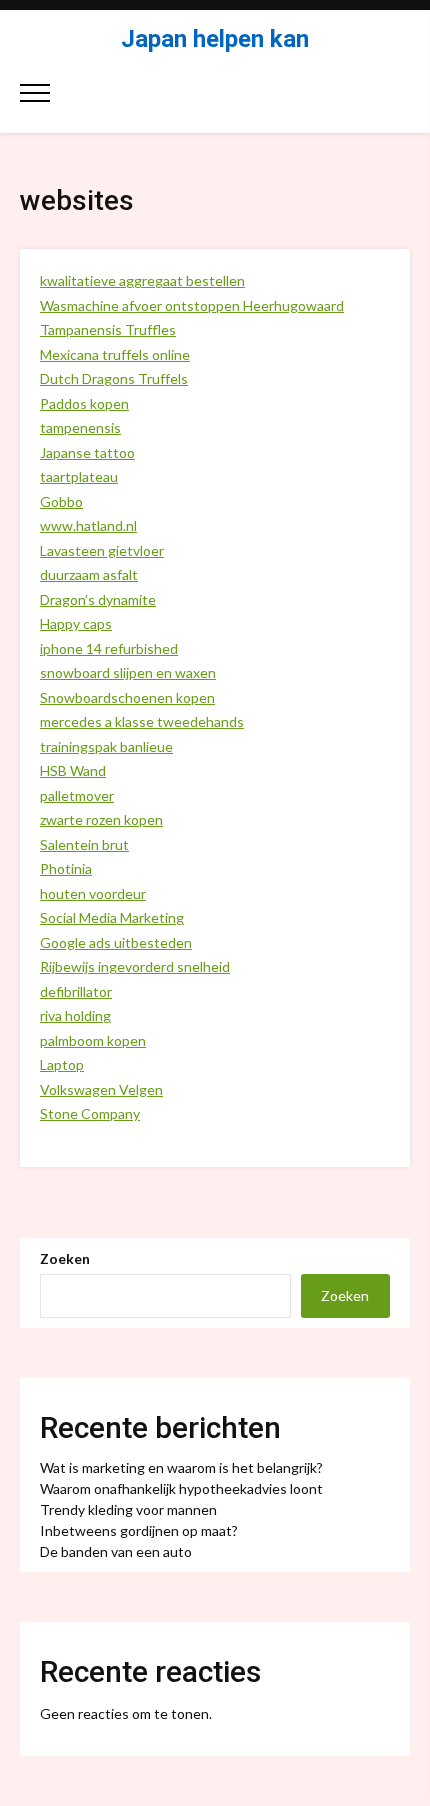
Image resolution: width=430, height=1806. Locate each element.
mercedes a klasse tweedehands (142, 721)
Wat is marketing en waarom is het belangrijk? (181, 1467)
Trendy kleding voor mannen (128, 1509)
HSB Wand (73, 770)
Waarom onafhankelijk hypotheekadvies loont (181, 1488)
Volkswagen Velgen (101, 1089)
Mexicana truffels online (115, 354)
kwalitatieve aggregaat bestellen (142, 280)
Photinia (66, 868)
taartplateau (79, 476)
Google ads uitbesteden (116, 942)
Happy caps (76, 623)
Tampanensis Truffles (108, 329)
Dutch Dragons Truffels (114, 378)
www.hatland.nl (88, 525)
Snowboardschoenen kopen (127, 697)
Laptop (62, 1064)
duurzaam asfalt (89, 574)
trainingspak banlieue (106, 746)
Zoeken (65, 1258)
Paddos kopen (84, 403)
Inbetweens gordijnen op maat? (139, 1530)
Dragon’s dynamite (98, 599)
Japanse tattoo (87, 452)
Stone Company (90, 1113)
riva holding (75, 1015)
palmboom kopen (93, 1040)
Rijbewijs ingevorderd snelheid (135, 966)
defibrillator (76, 991)
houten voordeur (93, 893)
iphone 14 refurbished (109, 648)
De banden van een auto (116, 1551)
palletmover (77, 795)
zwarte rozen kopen (101, 819)
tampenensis (80, 427)
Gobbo (61, 501)
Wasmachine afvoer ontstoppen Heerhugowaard (192, 305)
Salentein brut (84, 844)
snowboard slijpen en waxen (128, 672)
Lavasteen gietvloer (102, 550)
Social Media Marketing (112, 917)
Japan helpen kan (215, 39)
